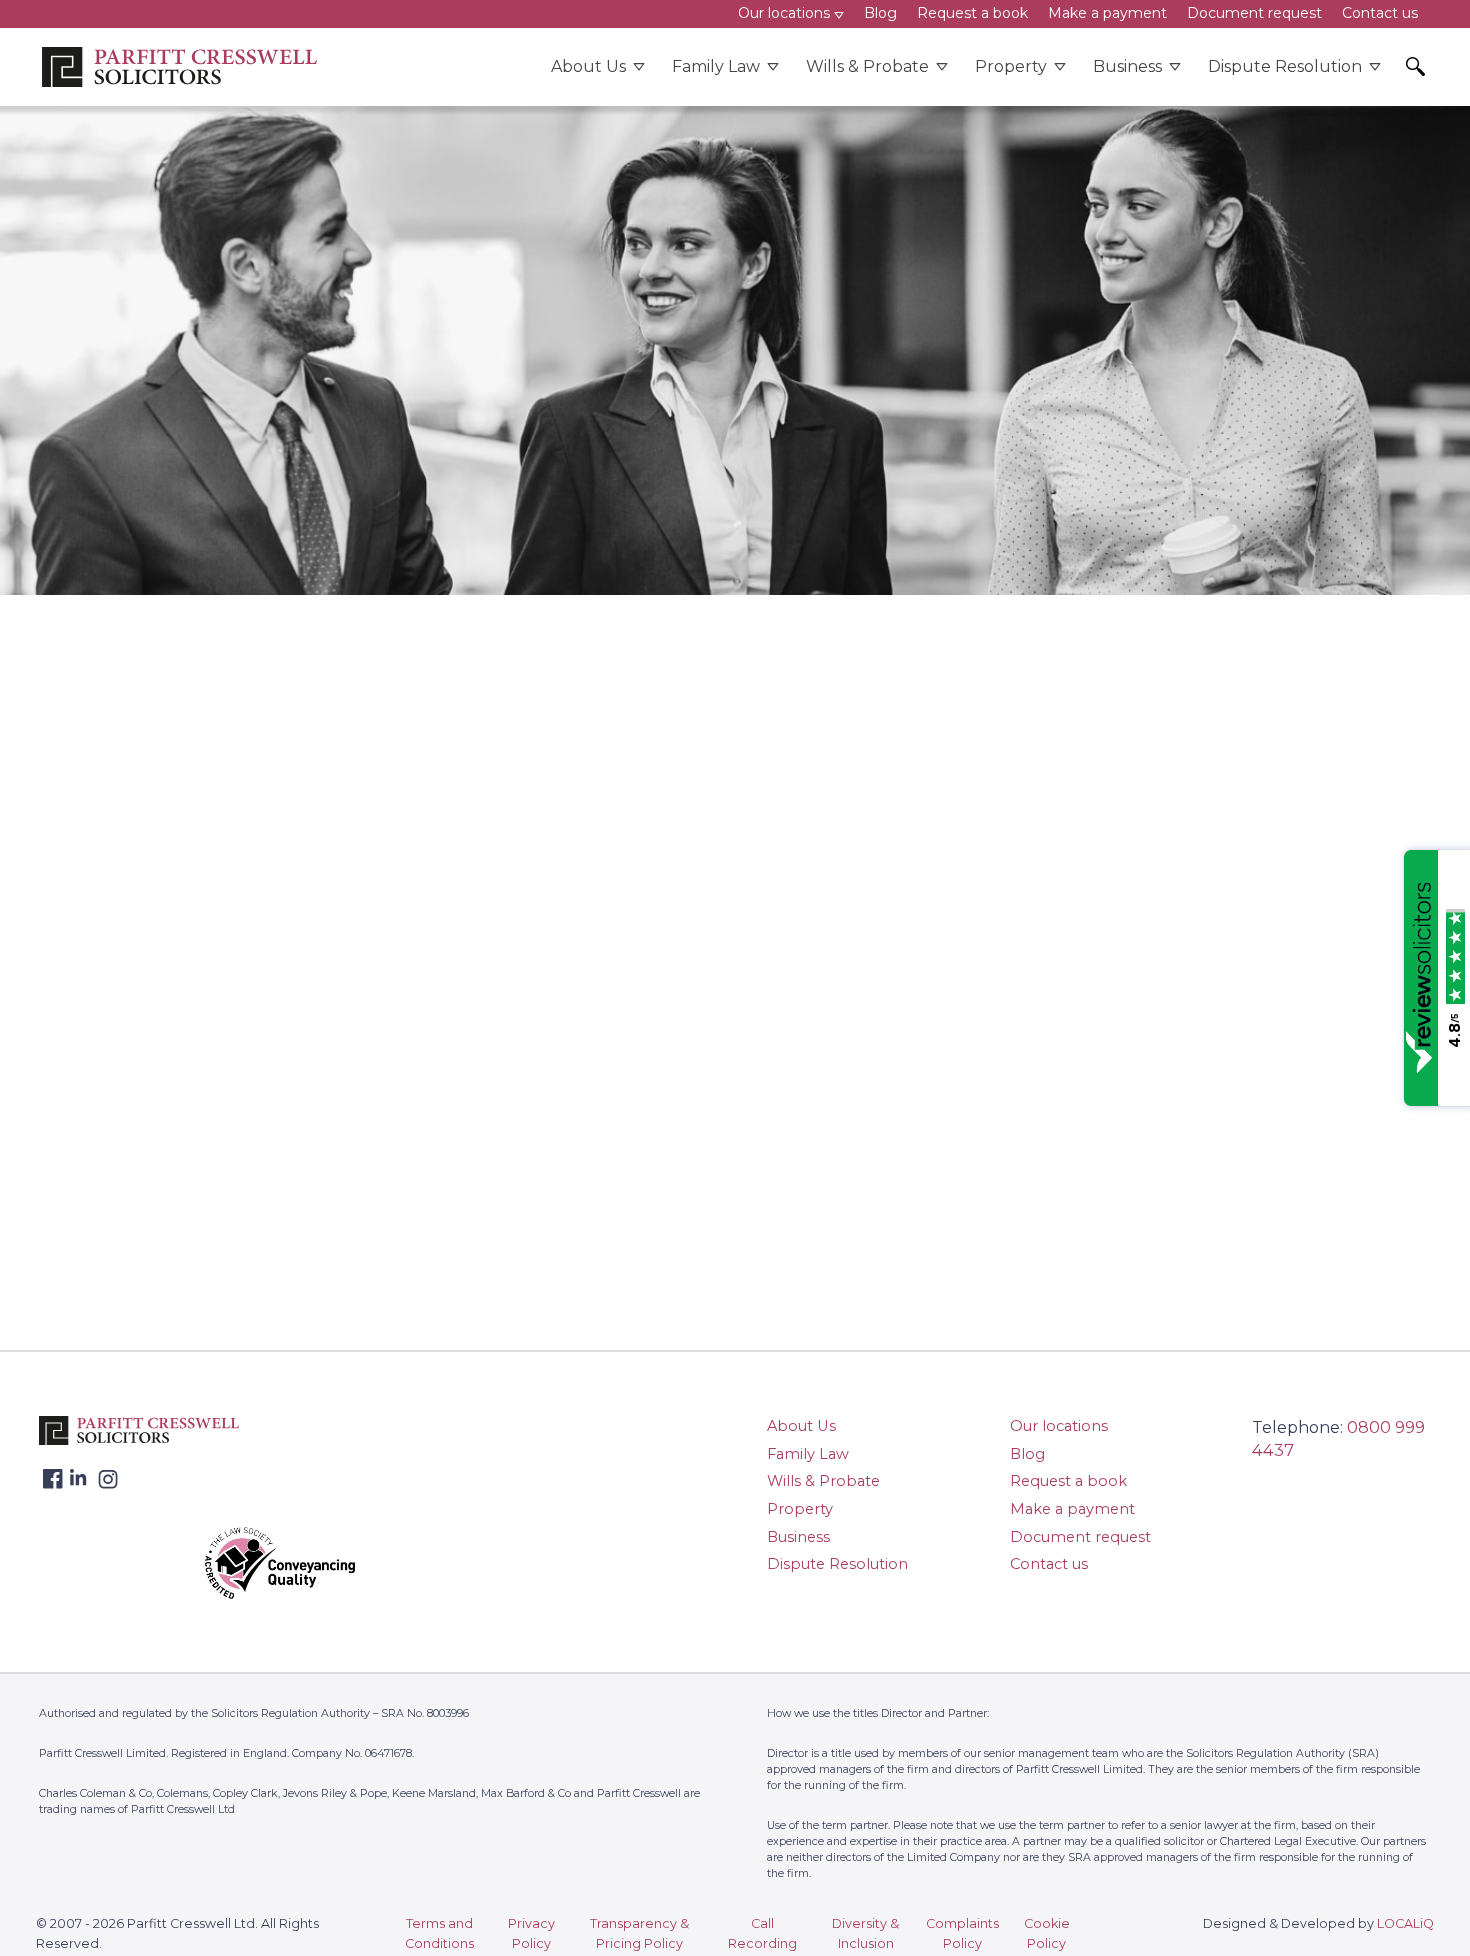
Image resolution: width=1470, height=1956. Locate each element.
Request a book (1068, 1481)
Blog (1027, 1454)
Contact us (1049, 1564)
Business (1127, 66)
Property (1011, 66)
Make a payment (1072, 1509)
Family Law (716, 66)
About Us (588, 66)
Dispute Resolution (1285, 66)
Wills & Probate (867, 66)
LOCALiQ (1405, 1923)
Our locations (1059, 1426)
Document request (1080, 1537)
